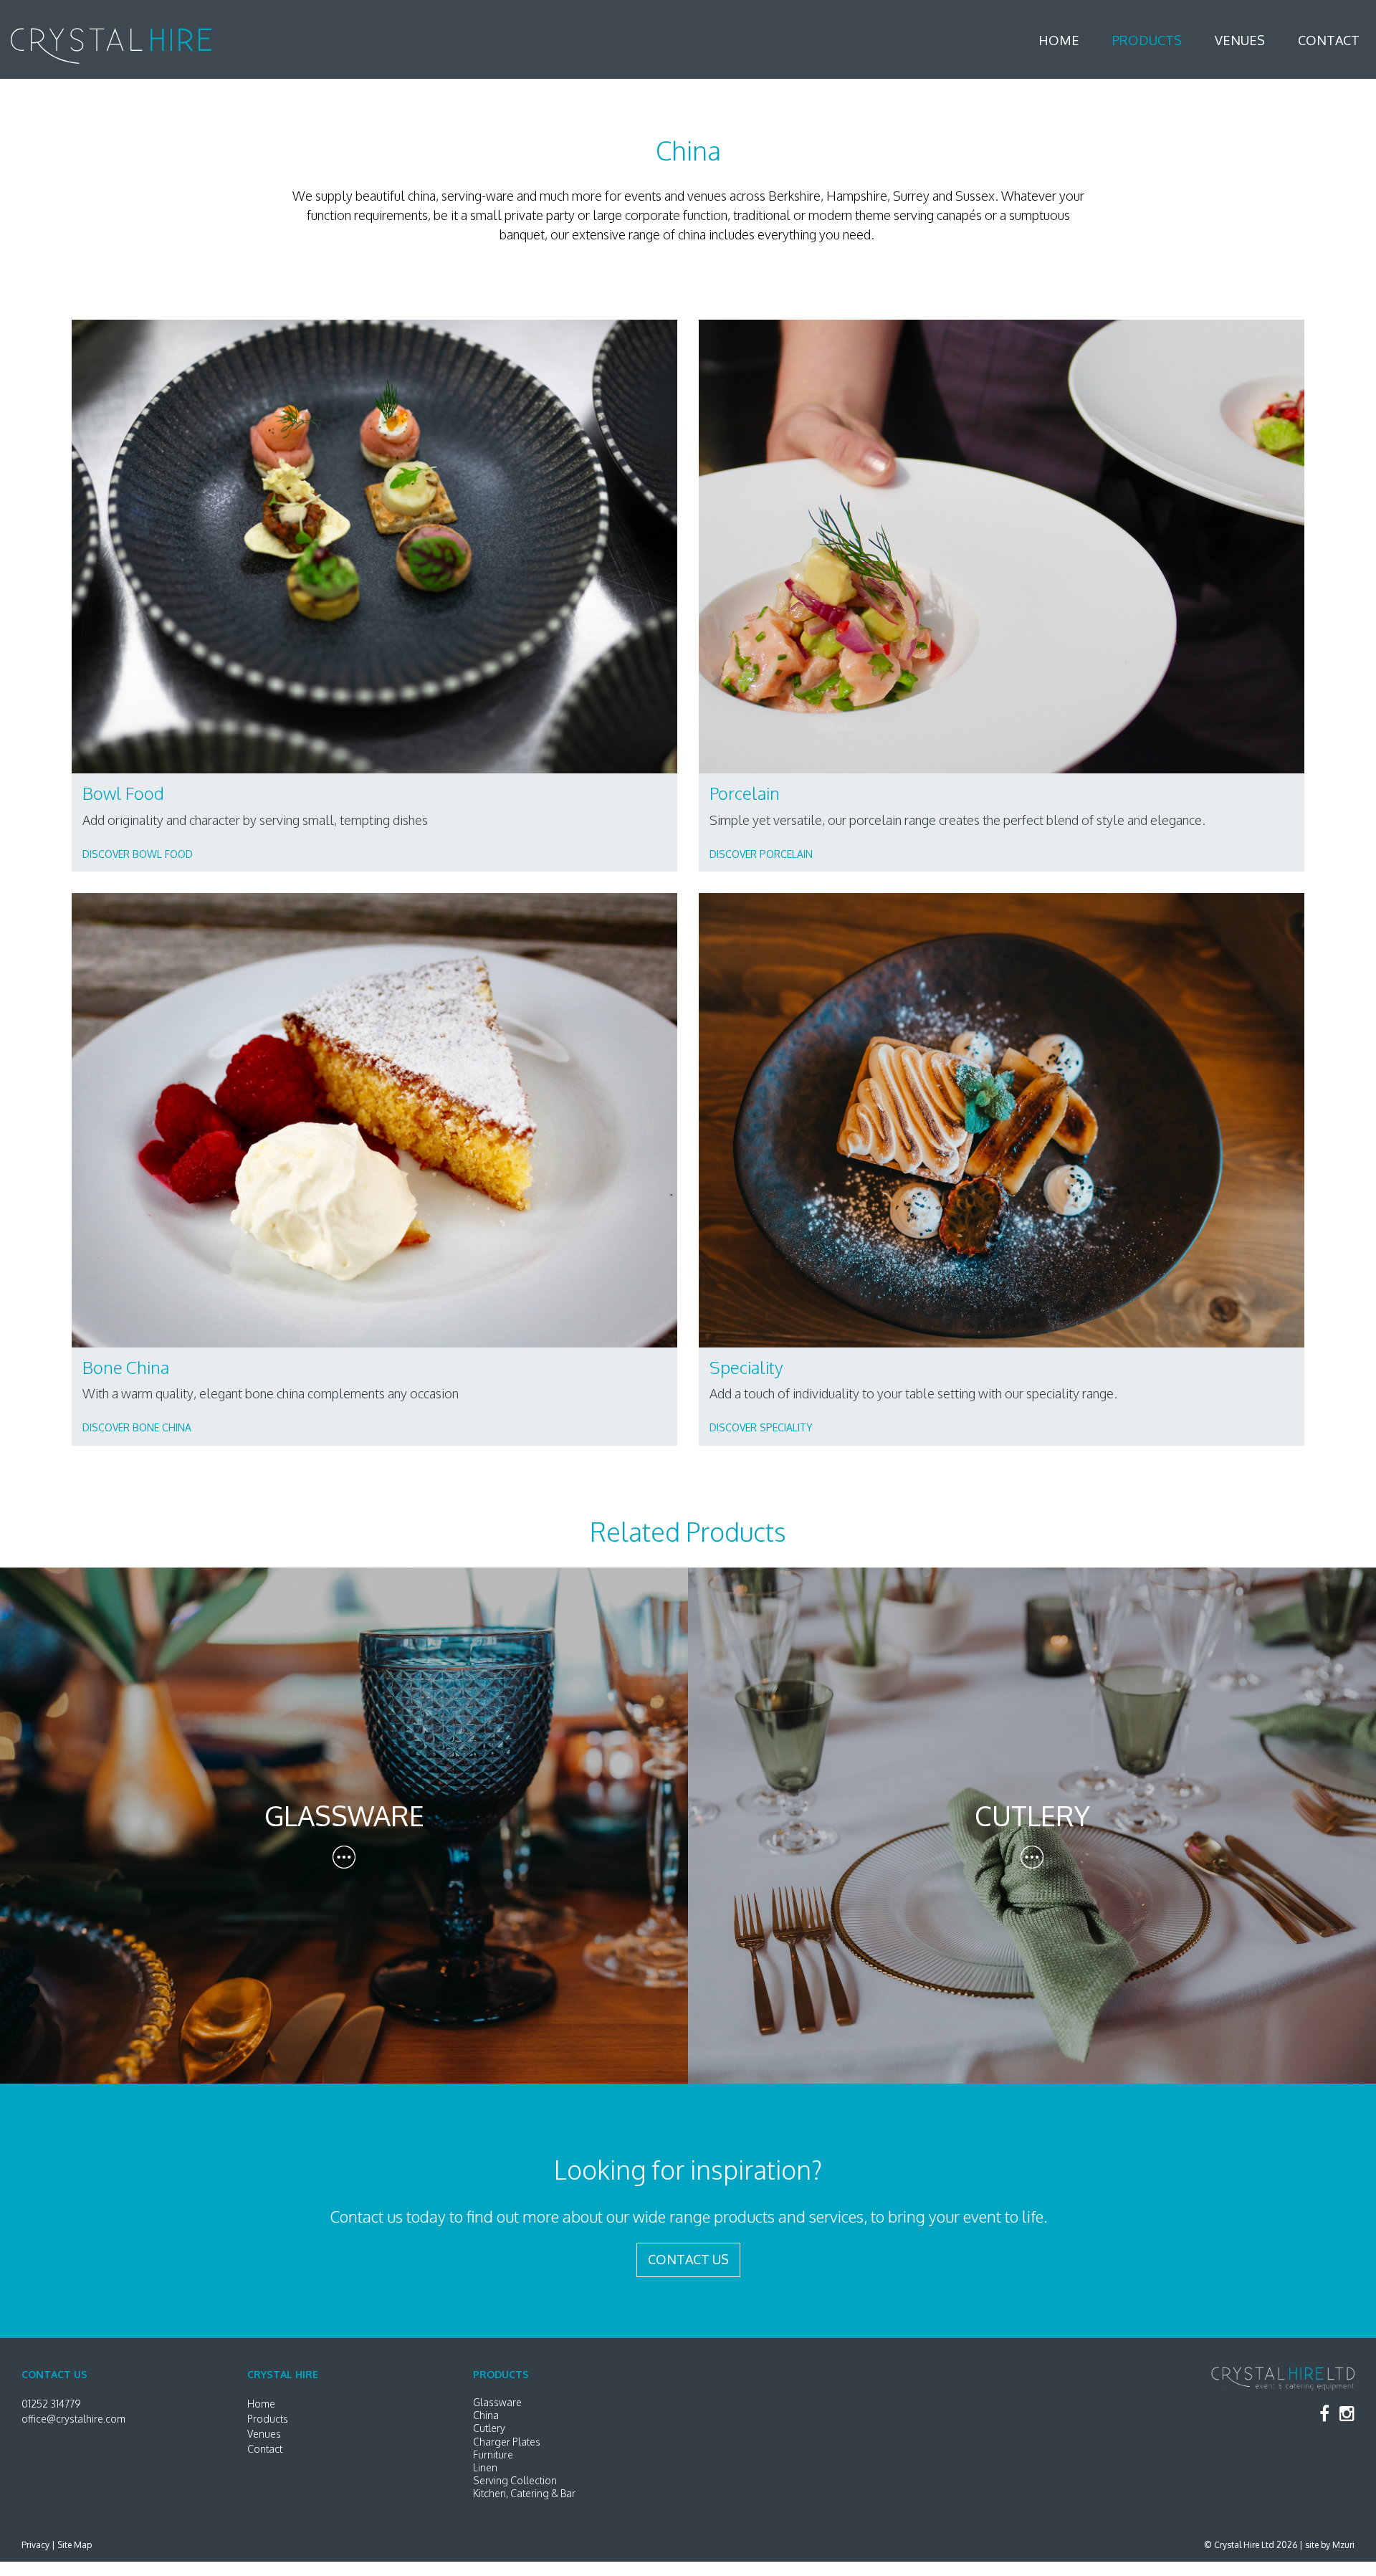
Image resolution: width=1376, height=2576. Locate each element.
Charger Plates (507, 2442)
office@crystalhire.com (73, 2419)
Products (1147, 40)
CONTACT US (688, 2259)
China (486, 2415)
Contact (1329, 40)
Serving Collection (515, 2480)
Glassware (497, 2402)
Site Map (75, 2545)
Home (1059, 40)
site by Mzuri (1330, 2545)
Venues (1240, 40)
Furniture (493, 2455)
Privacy (35, 2545)
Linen (485, 2467)
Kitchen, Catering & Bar (524, 2493)
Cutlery (489, 2428)
